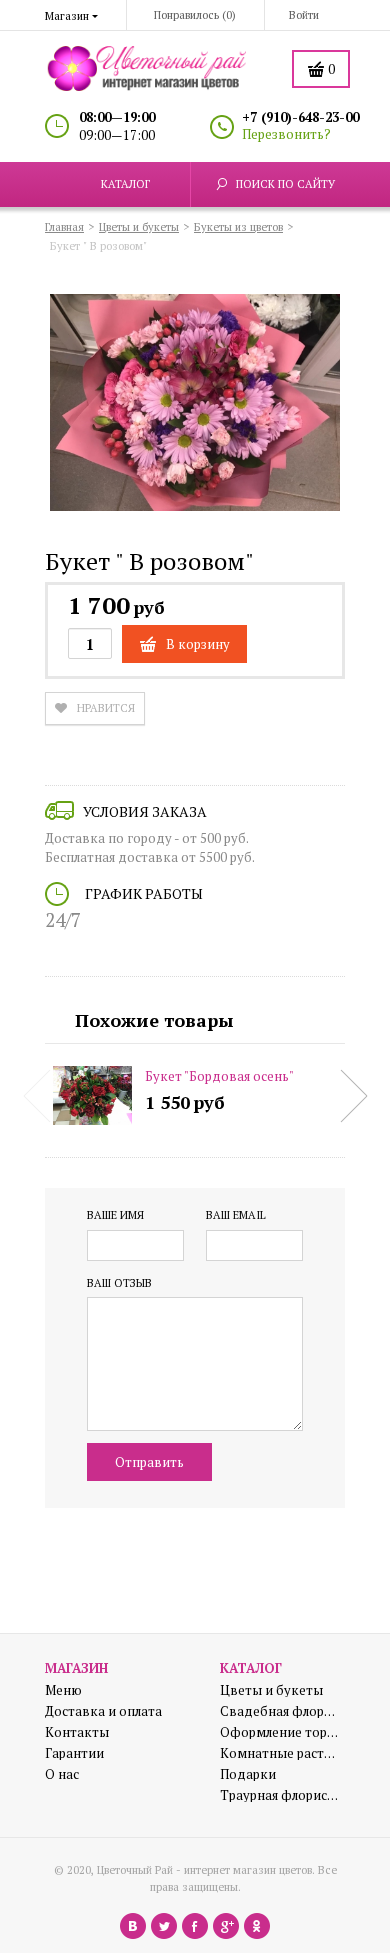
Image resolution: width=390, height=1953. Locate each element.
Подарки (248, 1774)
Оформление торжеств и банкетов (280, 1732)
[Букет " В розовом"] (195, 406)
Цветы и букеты (271, 1690)
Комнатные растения (280, 1753)
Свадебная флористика (280, 1711)
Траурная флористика (280, 1795)
